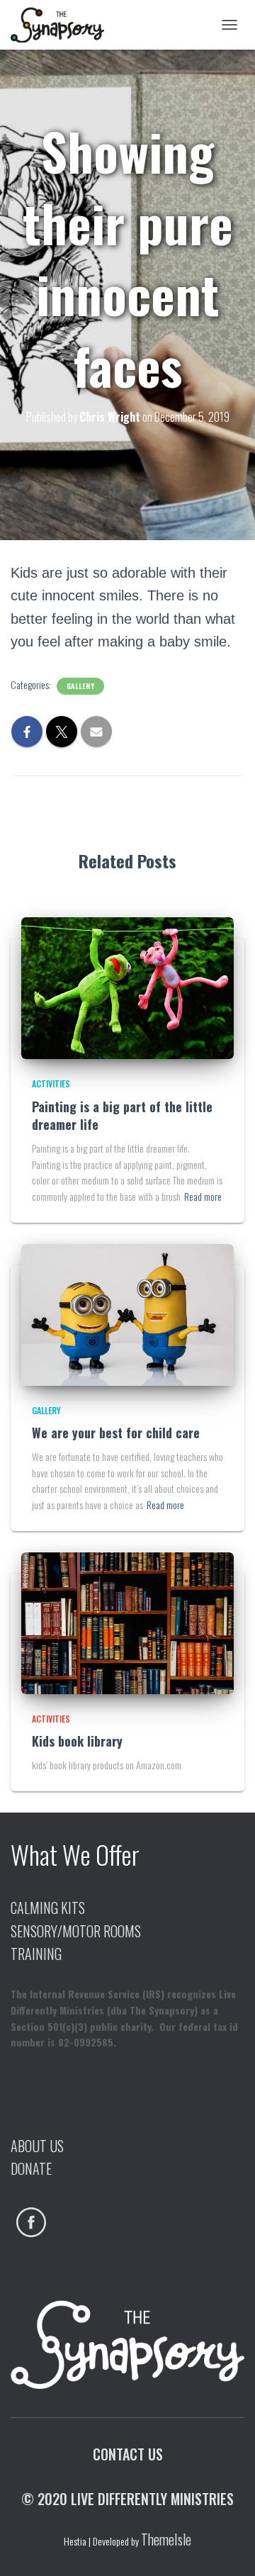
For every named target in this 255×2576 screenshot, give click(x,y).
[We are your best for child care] (127, 1313)
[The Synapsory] (63, 25)
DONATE (31, 2168)
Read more (203, 1196)
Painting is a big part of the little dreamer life (122, 1115)
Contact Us (128, 2454)
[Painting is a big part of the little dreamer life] (127, 986)
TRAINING (36, 1954)
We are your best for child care (116, 1433)
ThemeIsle (166, 2539)
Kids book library (77, 1741)
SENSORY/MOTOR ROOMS (76, 1931)
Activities (51, 1083)
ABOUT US (37, 2146)
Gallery (80, 686)
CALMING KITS (48, 1908)
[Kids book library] (127, 1622)
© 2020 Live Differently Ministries (127, 2499)
